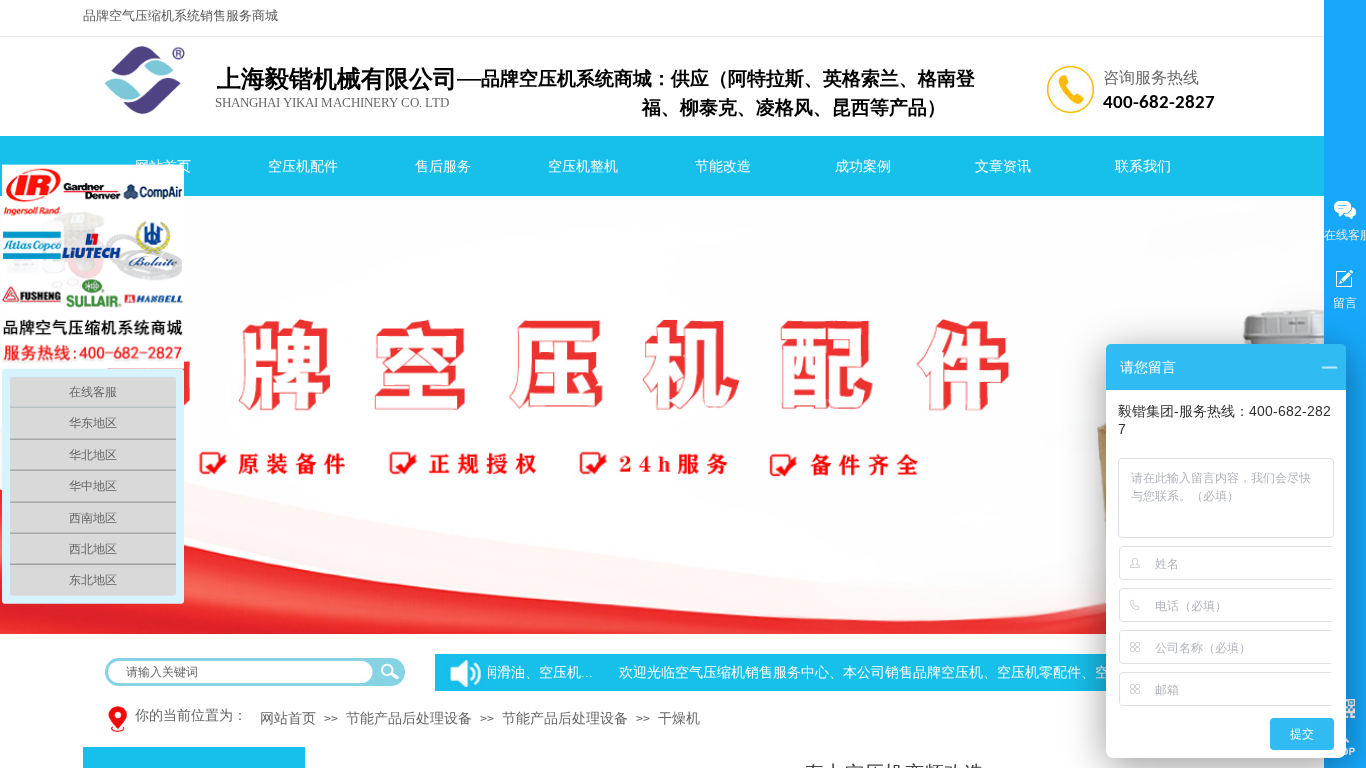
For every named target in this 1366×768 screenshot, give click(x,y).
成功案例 (863, 166)
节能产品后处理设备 (409, 718)
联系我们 (1143, 166)
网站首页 (288, 718)
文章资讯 (1003, 166)
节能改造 (723, 166)
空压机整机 (583, 166)
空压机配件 (303, 166)
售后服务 (443, 166)
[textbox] (242, 672)
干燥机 (679, 718)
